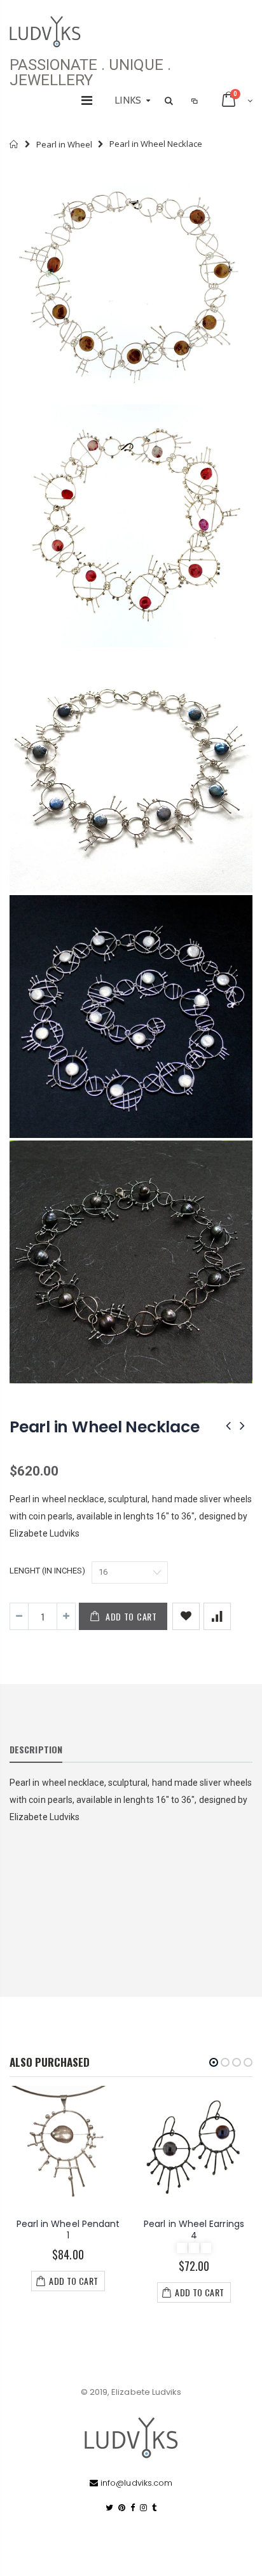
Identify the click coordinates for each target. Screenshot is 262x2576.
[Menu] (87, 100)
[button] (214, 2062)
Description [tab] (36, 1749)
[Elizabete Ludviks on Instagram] (143, 2508)
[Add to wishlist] (186, 1616)
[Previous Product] (228, 1426)
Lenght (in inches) (47, 1571)
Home (14, 144)
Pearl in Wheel (64, 144)
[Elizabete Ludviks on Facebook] (133, 2508)
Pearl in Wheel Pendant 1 (68, 2230)
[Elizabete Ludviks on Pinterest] (122, 2508)
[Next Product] (242, 1426)
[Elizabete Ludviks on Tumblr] (154, 2508)
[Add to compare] (217, 1616)
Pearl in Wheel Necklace (104, 1427)
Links (128, 100)
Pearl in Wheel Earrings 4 (194, 2230)
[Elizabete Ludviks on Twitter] (109, 2508)
